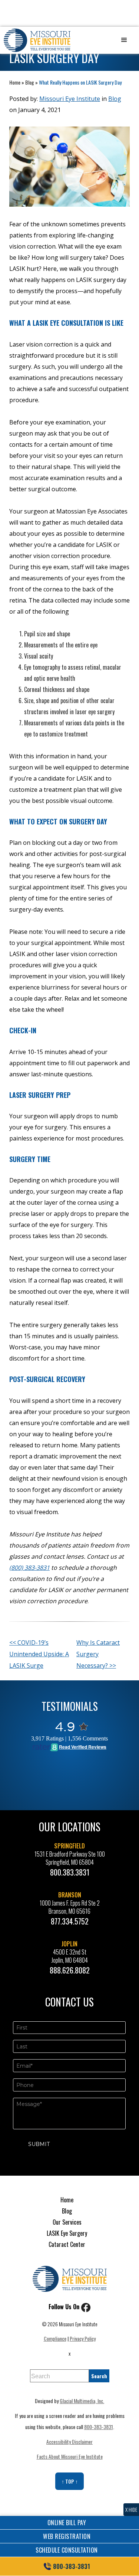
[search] (99, 2376)
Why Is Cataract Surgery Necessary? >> (98, 1654)
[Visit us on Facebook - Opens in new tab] (86, 2307)
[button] (124, 40)
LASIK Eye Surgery (67, 2233)
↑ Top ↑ (70, 2481)
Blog (30, 82)
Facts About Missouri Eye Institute (70, 2456)
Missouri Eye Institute (70, 99)
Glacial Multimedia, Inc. (82, 2401)
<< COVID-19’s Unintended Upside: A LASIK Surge (39, 1654)
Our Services (67, 2222)
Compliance (55, 2338)
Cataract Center (67, 2244)
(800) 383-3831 (29, 1568)
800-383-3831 (99, 2427)
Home (15, 82)
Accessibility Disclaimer (69, 2442)
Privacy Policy (83, 2338)
